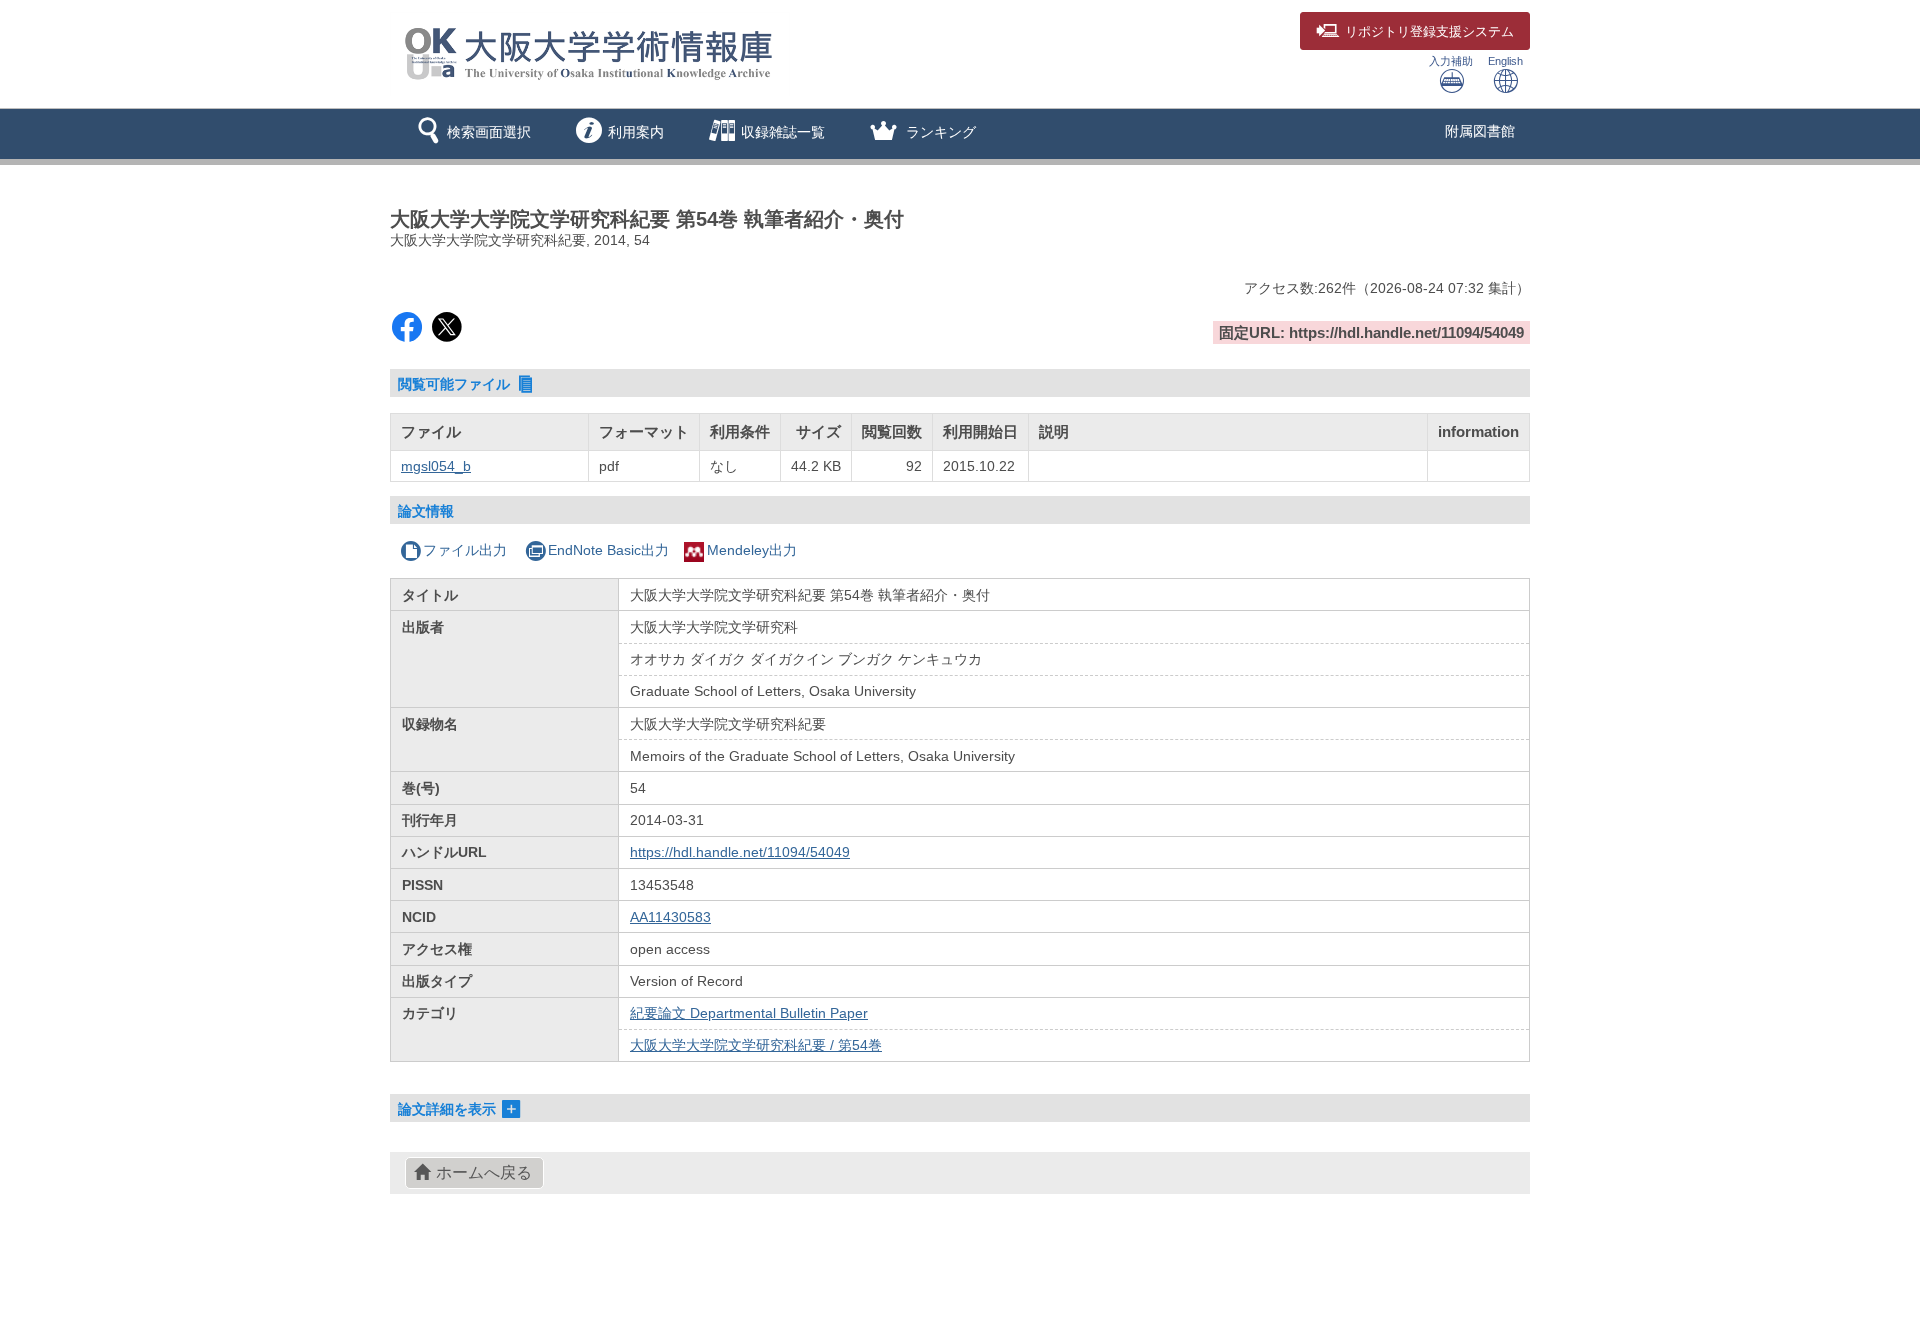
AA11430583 (670, 917)
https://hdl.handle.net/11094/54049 (740, 852)
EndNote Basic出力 (608, 550)
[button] (470, 134)
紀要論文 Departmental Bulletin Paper (749, 1013)
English (1505, 61)
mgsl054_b (436, 466)
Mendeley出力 (752, 550)
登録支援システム (1429, 32)
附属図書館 (1480, 131)
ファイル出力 (465, 550)
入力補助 (1451, 61)
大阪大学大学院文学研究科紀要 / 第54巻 (756, 1045)
